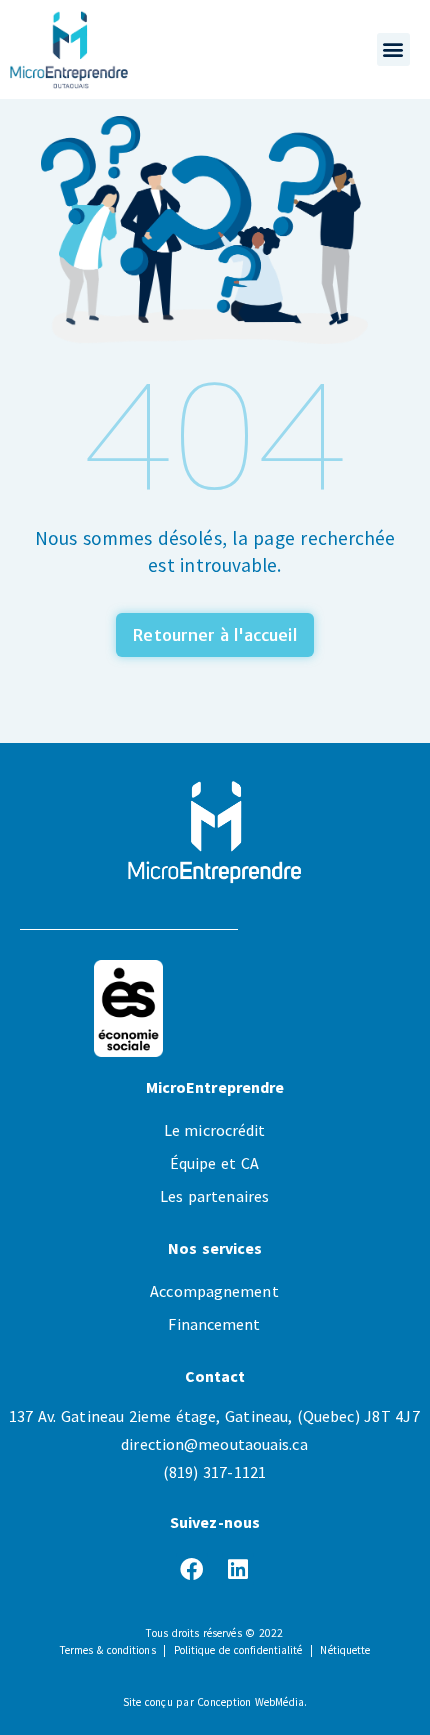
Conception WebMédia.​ (252, 1702)
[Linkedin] (238, 1569)
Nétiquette (345, 1650)
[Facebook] (192, 1569)
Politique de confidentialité (238, 1650)
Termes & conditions (108, 1650)
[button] (393, 49)
